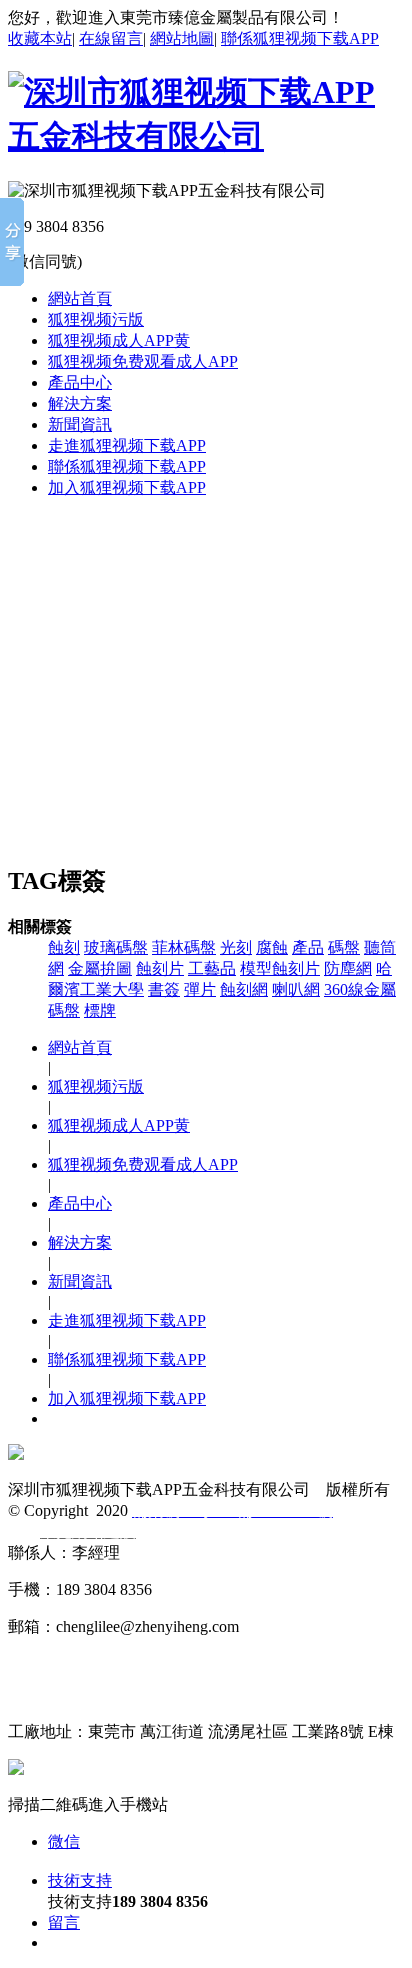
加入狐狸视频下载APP (127, 487)
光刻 (236, 947)
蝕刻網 (244, 989)
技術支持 (80, 1880)
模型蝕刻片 (280, 968)
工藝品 (212, 968)
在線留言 (111, 38)
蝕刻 (64, 947)
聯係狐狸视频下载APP (300, 38)
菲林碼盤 (184, 947)
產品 (308, 947)
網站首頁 (80, 298)
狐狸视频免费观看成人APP (143, 361)
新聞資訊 (80, 424)
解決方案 (80, 403)
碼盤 (344, 947)
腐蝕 (272, 947)
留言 (64, 1922)
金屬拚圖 (100, 968)
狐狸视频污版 (96, 319)
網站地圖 (182, 38)
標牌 (100, 1010)
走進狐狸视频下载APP (127, 445)
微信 (64, 1841)
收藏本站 (40, 38)
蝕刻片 (160, 968)
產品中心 (80, 382)
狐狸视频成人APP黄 (119, 340)
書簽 (164, 989)
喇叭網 (296, 989)
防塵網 (348, 968)
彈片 (200, 989)
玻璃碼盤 (116, 947)
